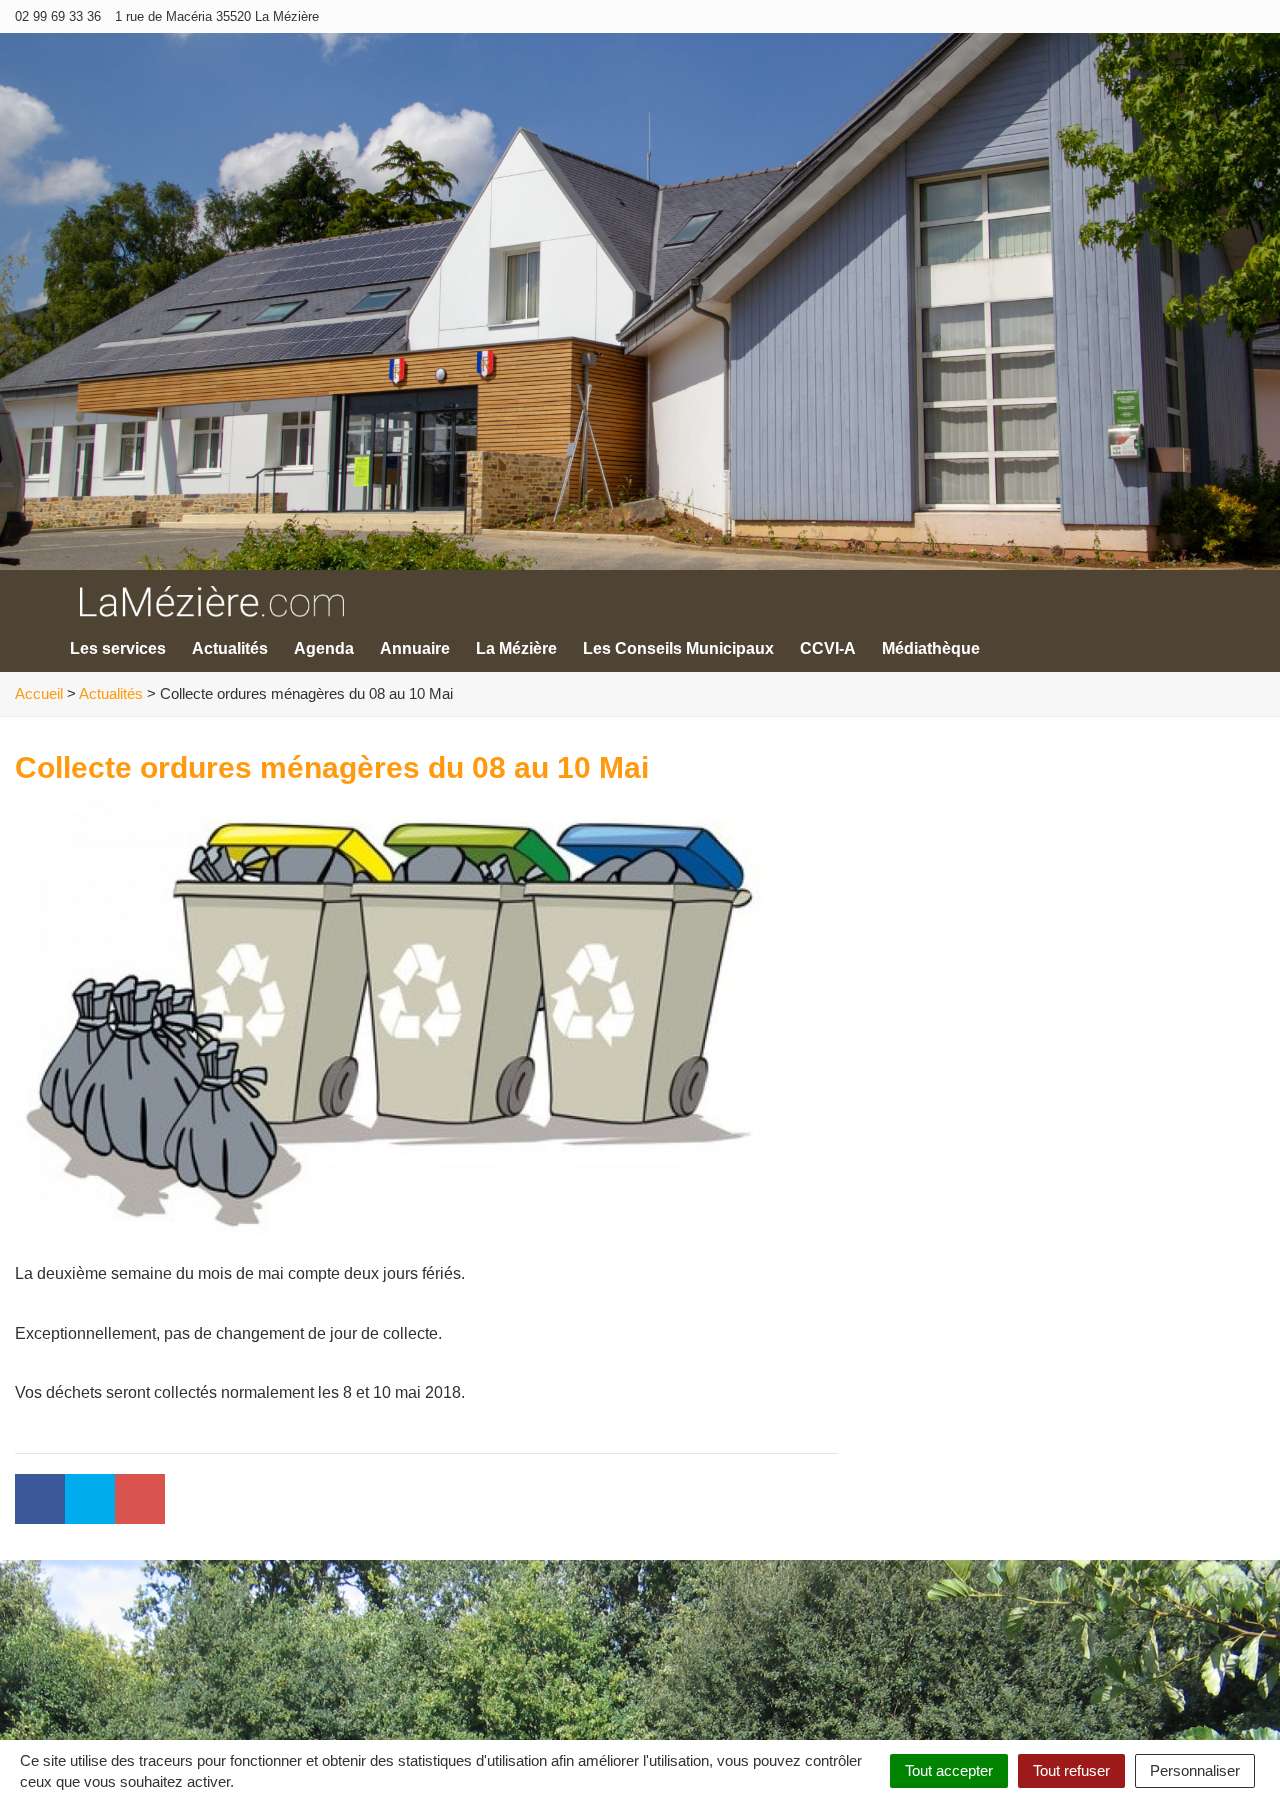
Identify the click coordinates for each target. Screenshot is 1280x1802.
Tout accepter (949, 1770)
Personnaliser (1195, 1770)
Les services (118, 648)
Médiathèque (931, 648)
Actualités (230, 648)
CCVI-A (828, 648)
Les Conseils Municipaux (678, 648)
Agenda (324, 648)
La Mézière (516, 648)
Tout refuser (1071, 1770)
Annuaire (415, 648)
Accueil (39, 693)
